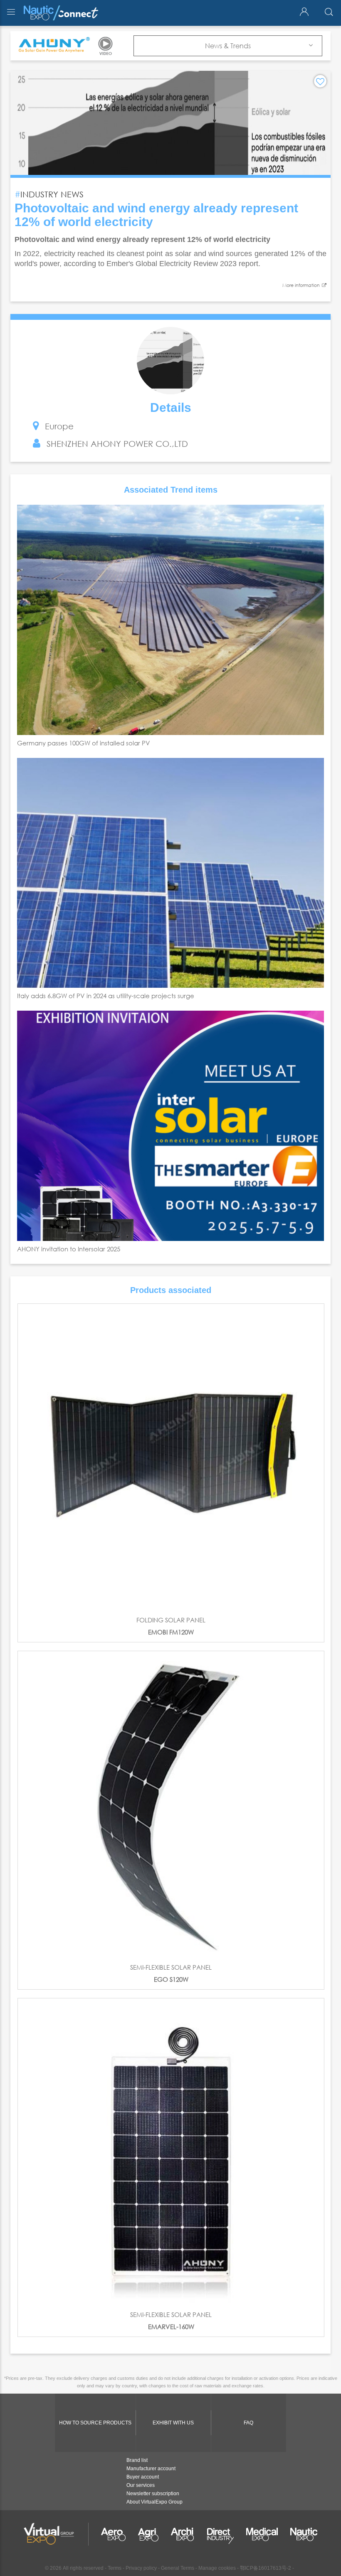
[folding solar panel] (171, 1457)
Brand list (137, 2460)
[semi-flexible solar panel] (171, 1804)
